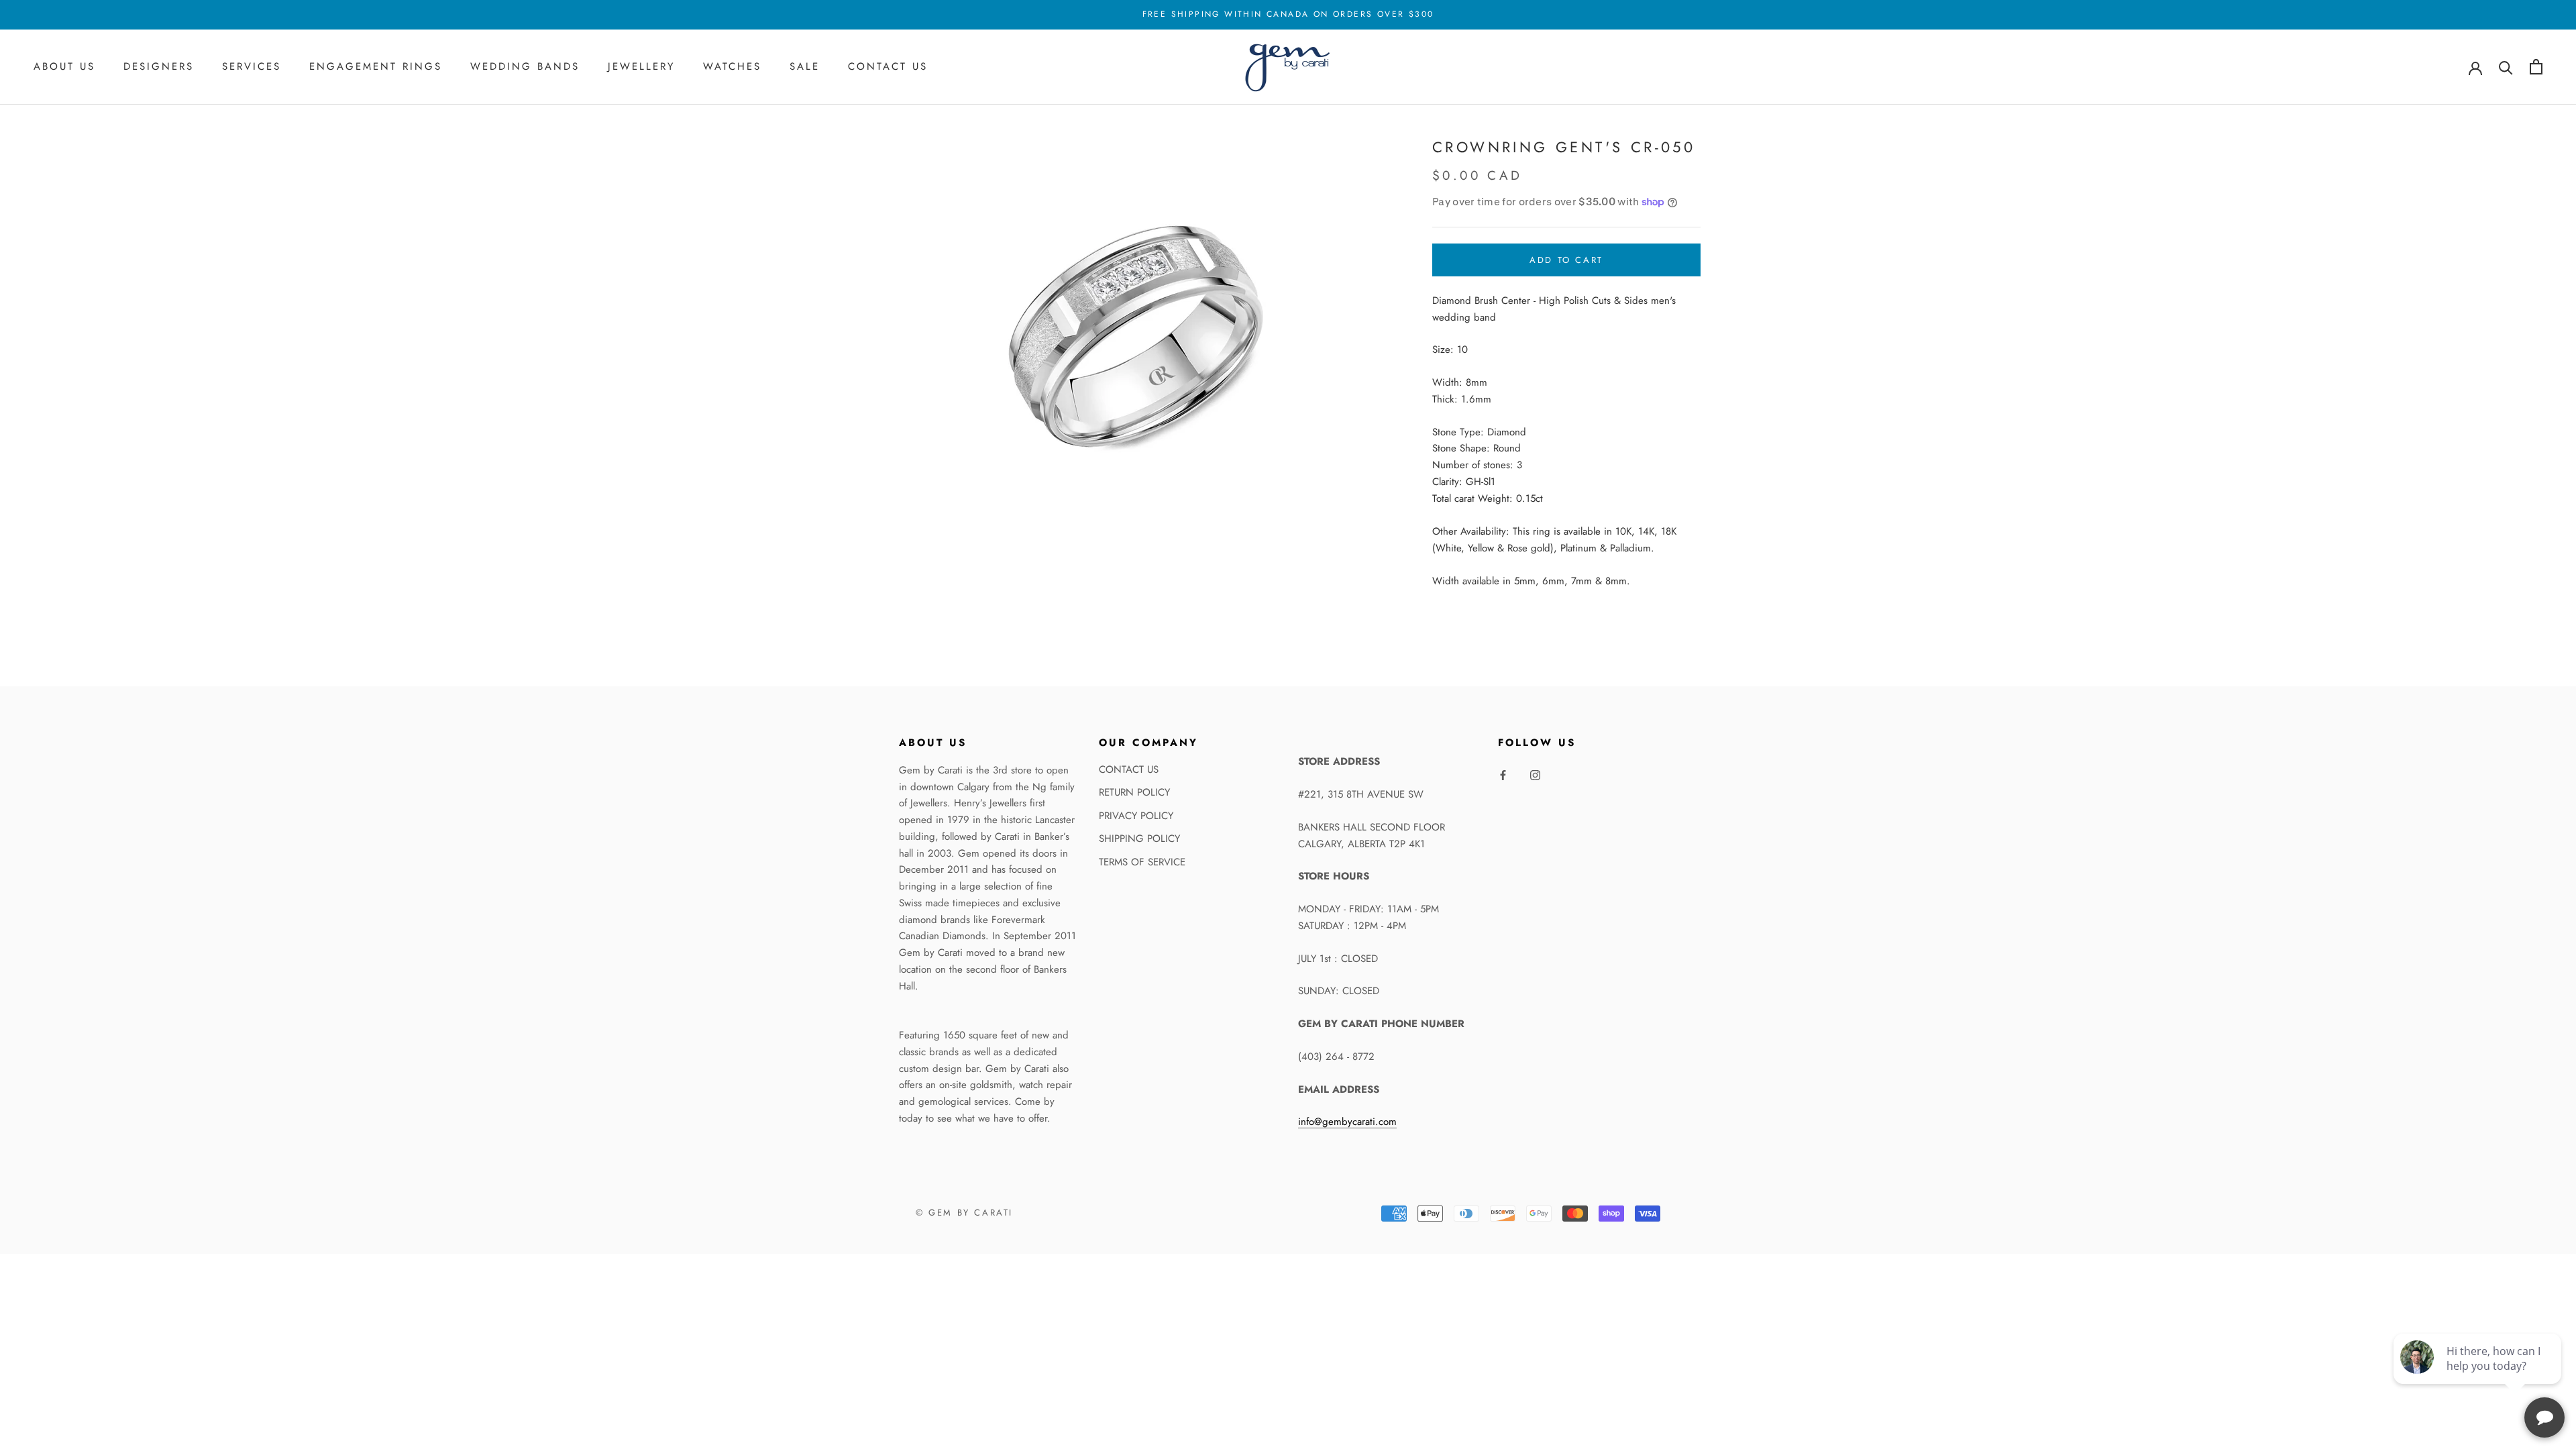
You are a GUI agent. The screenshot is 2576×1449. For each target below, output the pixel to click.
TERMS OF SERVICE (1142, 862)
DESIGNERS (159, 66)
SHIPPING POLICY (1139, 839)
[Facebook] (1503, 774)
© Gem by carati (964, 1213)
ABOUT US (64, 66)
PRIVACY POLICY (1136, 816)
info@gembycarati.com (1347, 1122)
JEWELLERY (641, 66)
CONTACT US (888, 66)
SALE (805, 66)
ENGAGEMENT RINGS (376, 66)
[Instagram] (1535, 774)
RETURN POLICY (1134, 792)
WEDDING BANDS (525, 66)
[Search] (2506, 67)
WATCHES (732, 66)
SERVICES (252, 66)
